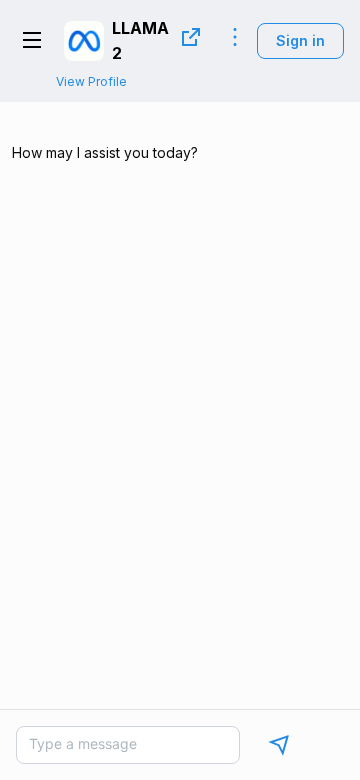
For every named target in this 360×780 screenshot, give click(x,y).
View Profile (91, 81)
